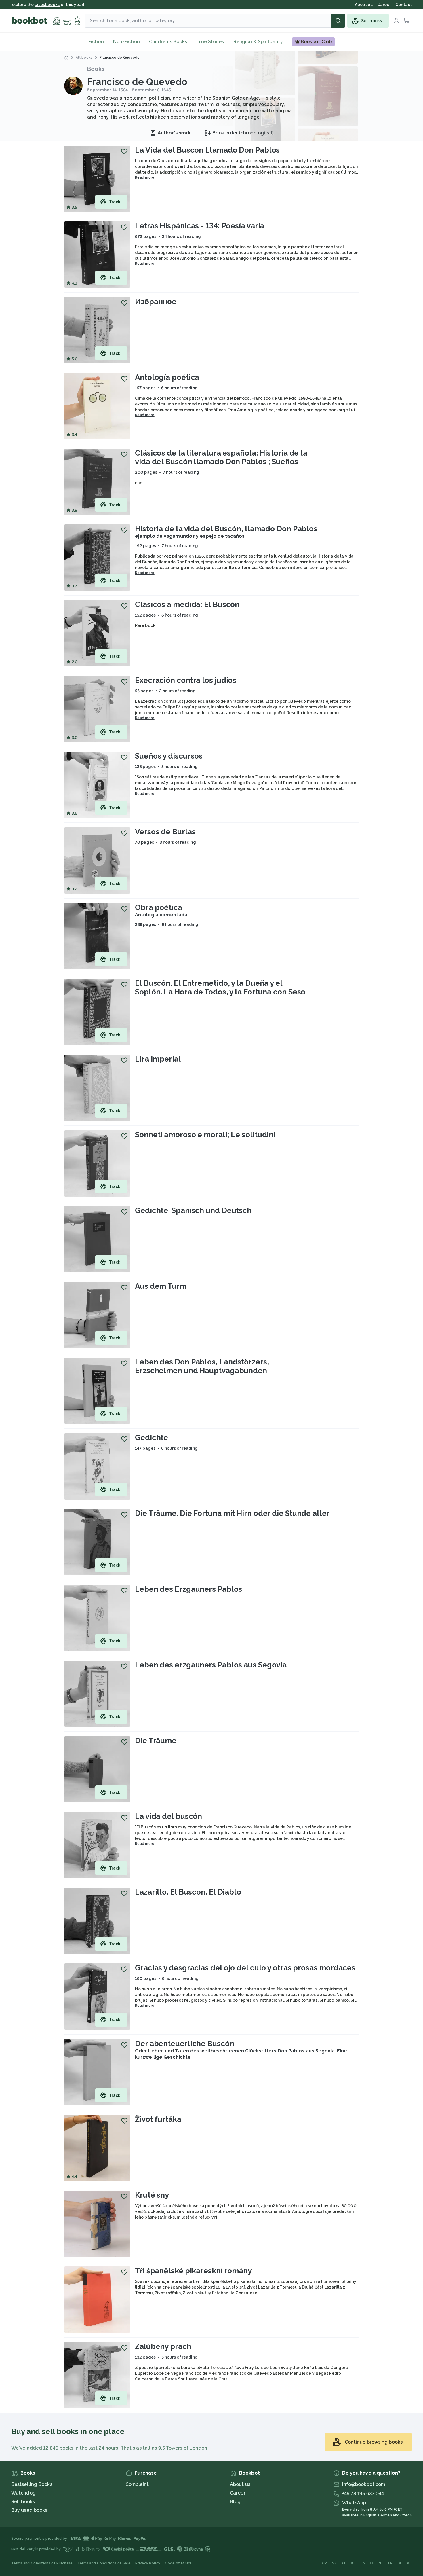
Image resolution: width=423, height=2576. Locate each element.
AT (344, 2563)
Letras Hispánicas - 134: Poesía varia (200, 226)
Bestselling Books (32, 2484)
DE (353, 2563)
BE (400, 2563)
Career (238, 2493)
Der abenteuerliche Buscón (185, 2044)
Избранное (156, 302)
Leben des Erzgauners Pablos (188, 1589)
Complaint (137, 2484)
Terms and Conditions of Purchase (42, 2563)
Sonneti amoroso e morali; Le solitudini (205, 1135)
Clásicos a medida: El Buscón (187, 604)
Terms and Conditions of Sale (104, 2563)
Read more (145, 177)
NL (381, 2563)
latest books (47, 5)
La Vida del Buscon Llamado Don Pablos (207, 150)
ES (363, 2563)
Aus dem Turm (161, 1286)
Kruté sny (152, 2195)
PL (409, 2563)
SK (335, 2563)
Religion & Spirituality (258, 42)
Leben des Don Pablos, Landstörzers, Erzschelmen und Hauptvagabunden (202, 1366)
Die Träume (156, 1741)
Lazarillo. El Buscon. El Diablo (188, 1892)
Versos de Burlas (165, 832)
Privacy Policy (148, 2563)
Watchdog (23, 2493)
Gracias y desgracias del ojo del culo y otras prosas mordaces (245, 1968)
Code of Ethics (178, 2563)
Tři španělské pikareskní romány (193, 2271)
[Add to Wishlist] (124, 151)
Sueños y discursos (169, 756)
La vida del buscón (168, 1816)
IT (372, 2563)
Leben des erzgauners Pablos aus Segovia (211, 1665)
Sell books (23, 2502)
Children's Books (168, 42)
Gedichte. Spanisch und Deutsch (193, 1210)
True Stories (210, 42)
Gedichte (152, 1438)
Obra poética (159, 907)
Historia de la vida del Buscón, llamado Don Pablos (226, 529)
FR (390, 2563)
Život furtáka (158, 2119)
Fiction (96, 42)
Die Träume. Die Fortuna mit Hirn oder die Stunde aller (232, 1513)
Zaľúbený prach (163, 2346)
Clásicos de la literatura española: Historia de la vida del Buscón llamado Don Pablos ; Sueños (221, 457)
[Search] (338, 21)
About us (240, 2484)
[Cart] (407, 21)
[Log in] (396, 21)
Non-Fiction (126, 42)
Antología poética (167, 377)
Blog (235, 2502)
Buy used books (29, 2510)
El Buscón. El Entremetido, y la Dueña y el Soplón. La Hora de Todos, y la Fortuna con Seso (220, 987)
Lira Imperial (158, 1059)
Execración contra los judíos (186, 680)
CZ (325, 2563)
